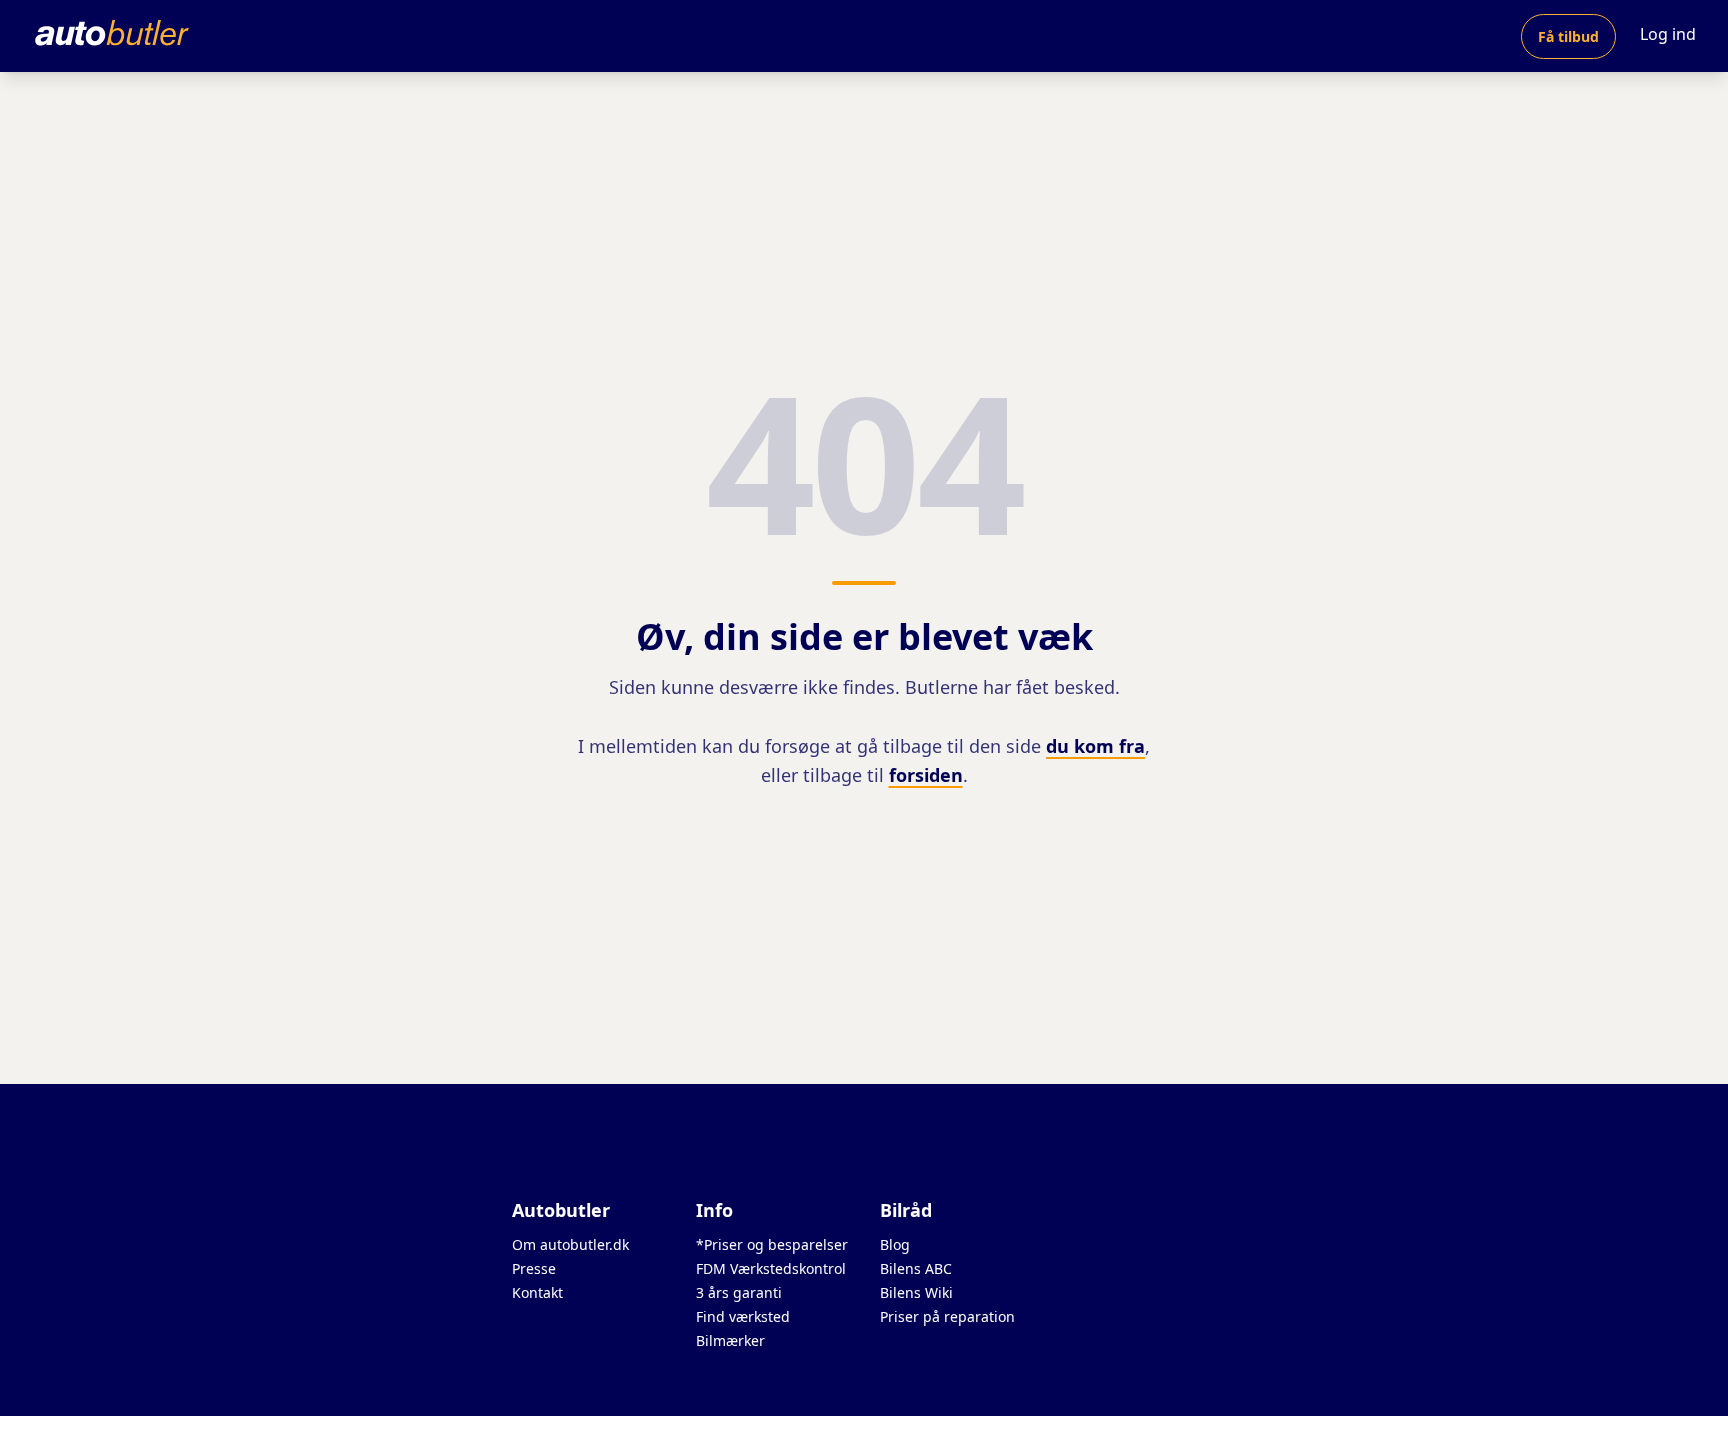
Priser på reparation (947, 1316)
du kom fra (1095, 746)
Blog (895, 1244)
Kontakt (537, 1292)
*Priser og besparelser (772, 1244)
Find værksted (743, 1316)
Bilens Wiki (916, 1292)
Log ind (1668, 34)
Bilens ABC (916, 1268)
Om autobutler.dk (570, 1244)
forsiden (926, 775)
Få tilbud (1568, 36)
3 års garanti (739, 1292)
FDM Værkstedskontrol (771, 1268)
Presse (534, 1268)
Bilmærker (730, 1340)
